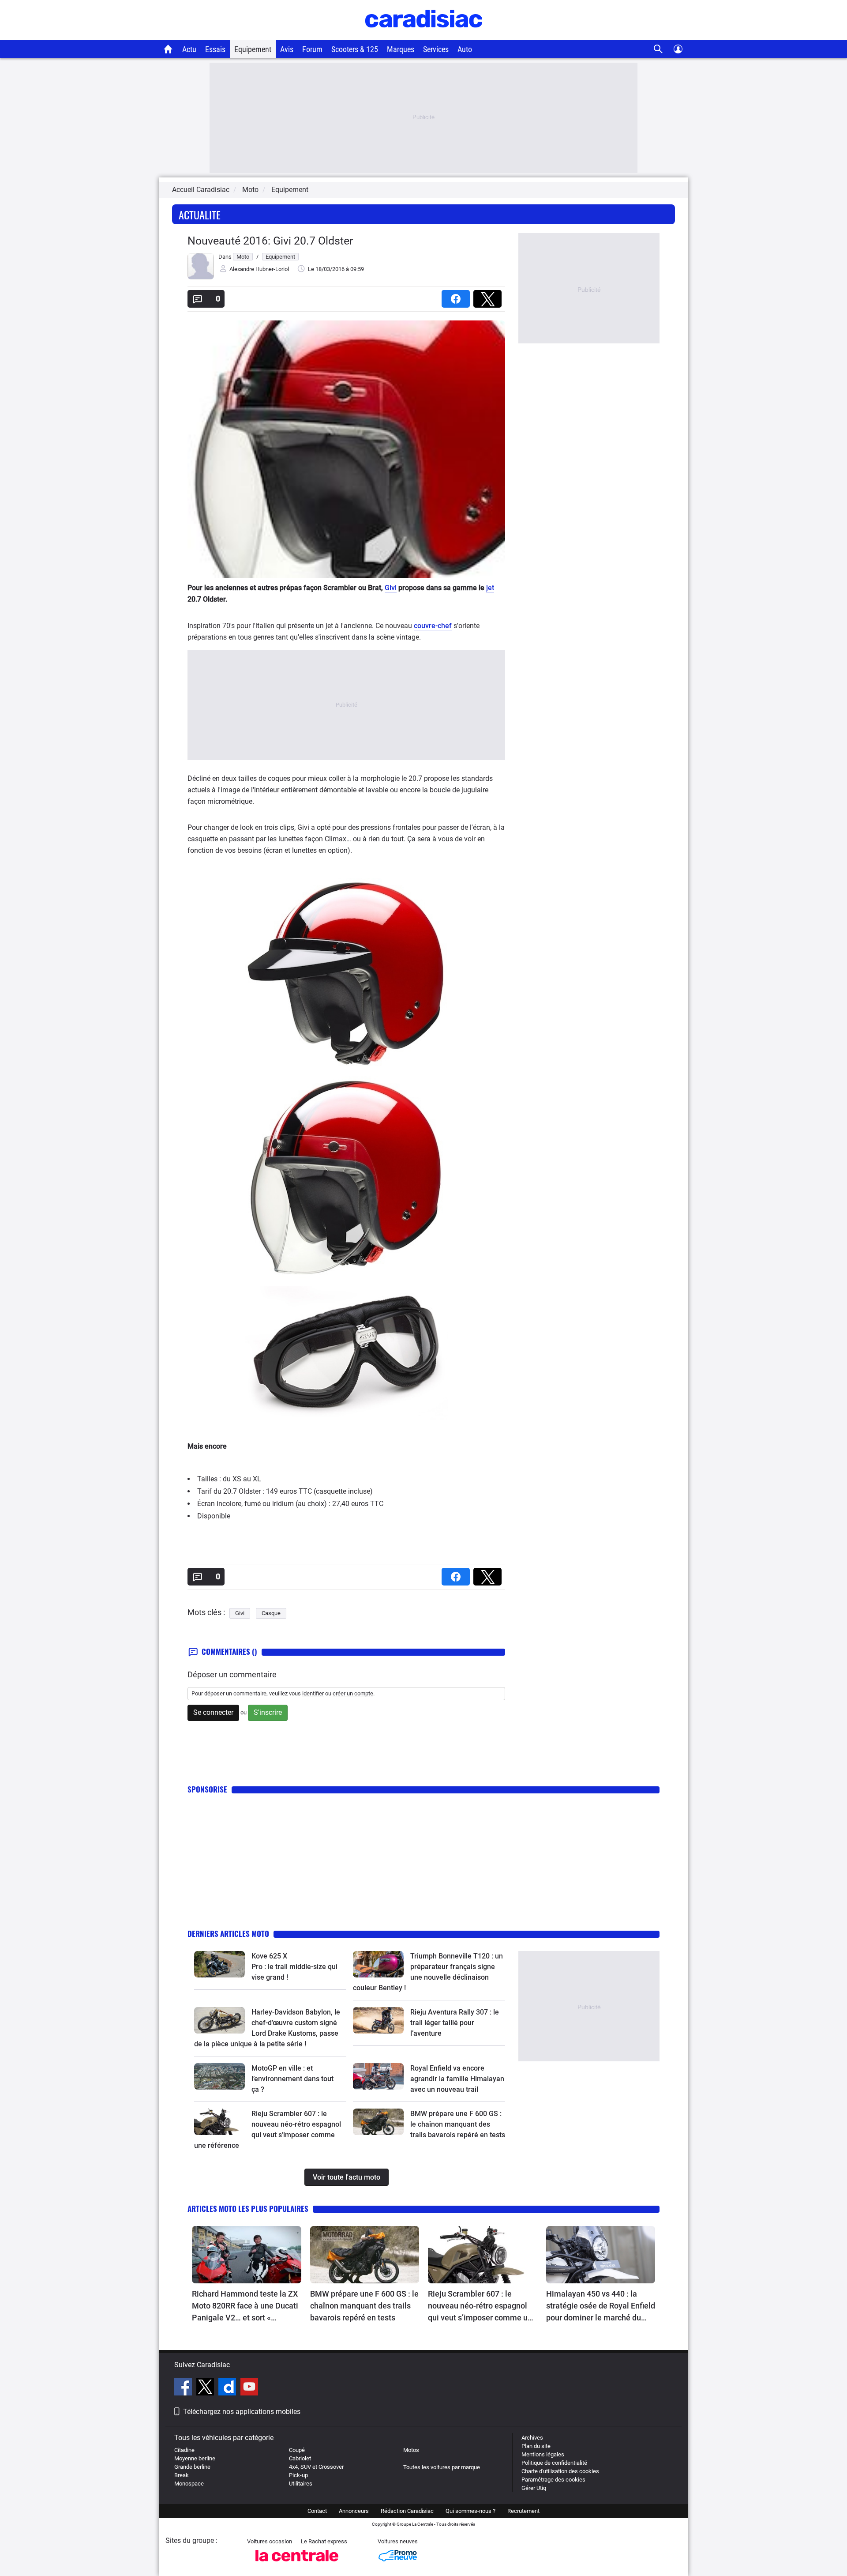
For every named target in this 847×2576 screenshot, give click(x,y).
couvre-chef (433, 626)
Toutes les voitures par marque (442, 2467)
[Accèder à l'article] (219, 1964)
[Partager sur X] (489, 296)
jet (490, 588)
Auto (465, 49)
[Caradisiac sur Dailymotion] (228, 2388)
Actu (189, 49)
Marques (401, 49)
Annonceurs (354, 2511)
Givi (391, 588)
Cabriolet (300, 2458)
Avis (287, 49)
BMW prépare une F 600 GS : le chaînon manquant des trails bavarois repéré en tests (458, 2124)
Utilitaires (301, 2484)
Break (182, 2475)
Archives (532, 2438)
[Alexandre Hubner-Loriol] (201, 277)
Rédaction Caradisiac (407, 2511)
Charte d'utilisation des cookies (560, 2471)
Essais (215, 49)
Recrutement (523, 2511)
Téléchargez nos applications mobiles (242, 2412)
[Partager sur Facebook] (457, 296)
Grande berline (192, 2467)
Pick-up (298, 2475)
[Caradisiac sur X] (206, 2388)
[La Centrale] (297, 2564)
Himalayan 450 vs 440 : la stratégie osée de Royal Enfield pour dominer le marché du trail (601, 2306)
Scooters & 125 (355, 49)
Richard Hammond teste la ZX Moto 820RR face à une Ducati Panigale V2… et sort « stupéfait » (245, 2306)
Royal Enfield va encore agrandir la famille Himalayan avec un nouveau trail (457, 2079)
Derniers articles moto (228, 1934)
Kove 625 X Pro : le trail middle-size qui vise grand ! (295, 1967)
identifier (313, 1693)
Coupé (297, 2450)
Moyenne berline (195, 2458)
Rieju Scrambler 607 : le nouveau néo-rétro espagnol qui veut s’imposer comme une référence (482, 2306)
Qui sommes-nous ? (470, 2511)
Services (436, 49)
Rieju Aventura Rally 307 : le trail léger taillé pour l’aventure (455, 2023)
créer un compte (353, 1693)
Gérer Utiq (534, 2488)
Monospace (189, 2484)
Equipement (253, 49)
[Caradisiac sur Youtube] (249, 2388)
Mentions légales (543, 2454)
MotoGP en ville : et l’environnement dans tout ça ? (292, 2079)
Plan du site (536, 2446)
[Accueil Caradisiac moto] (168, 49)
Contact (317, 2511)
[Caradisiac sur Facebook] (184, 2388)
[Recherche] (658, 49)
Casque (271, 1613)
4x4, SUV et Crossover (316, 2467)
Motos (411, 2450)
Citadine (184, 2450)
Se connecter (213, 1712)
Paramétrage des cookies (553, 2480)
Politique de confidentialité (554, 2463)
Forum (312, 49)
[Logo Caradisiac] (424, 36)
